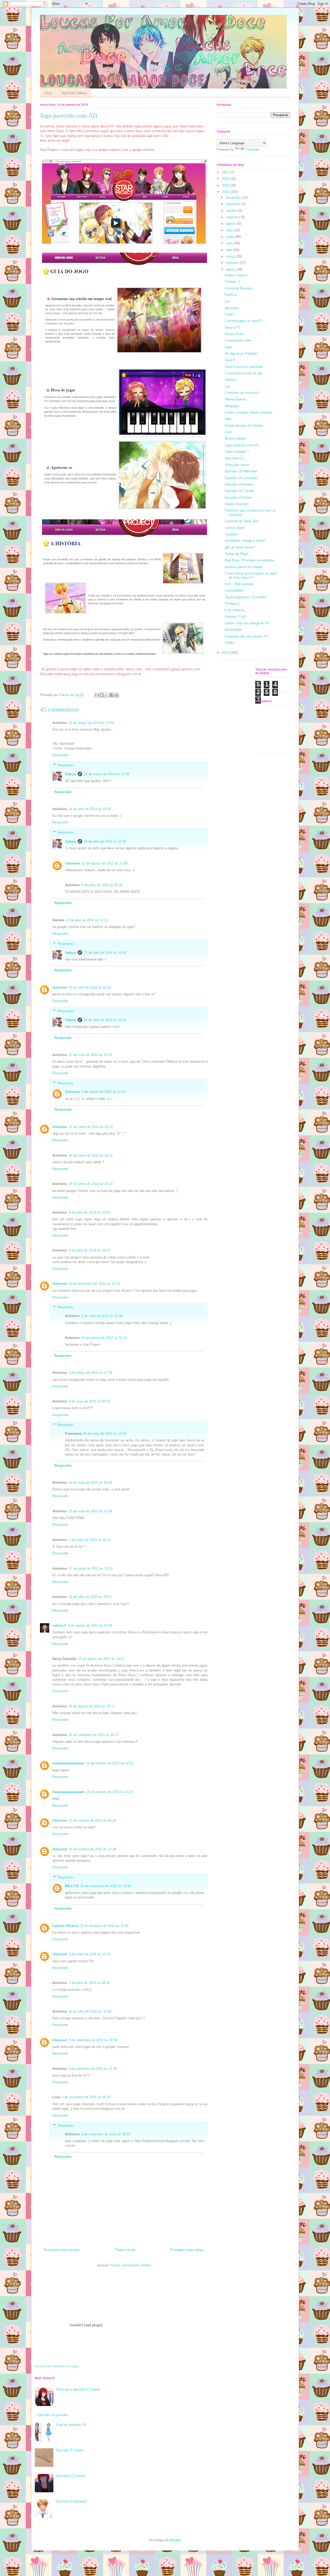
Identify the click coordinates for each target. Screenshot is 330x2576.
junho (231, 237)
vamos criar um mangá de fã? (247, 623)
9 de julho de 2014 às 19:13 (89, 1250)
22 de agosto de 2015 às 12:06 (105, 863)
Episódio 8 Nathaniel (71, 2501)
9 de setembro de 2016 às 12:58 (93, 2069)
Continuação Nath (238, 340)
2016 (226, 179)
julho (230, 230)
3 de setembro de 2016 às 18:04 (93, 2040)
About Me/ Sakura (74, 93)
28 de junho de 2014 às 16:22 (91, 1184)
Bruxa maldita (235, 438)
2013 (226, 653)
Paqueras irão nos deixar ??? (247, 636)
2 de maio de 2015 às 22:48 (102, 1316)
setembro (234, 217)
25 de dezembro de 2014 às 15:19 (94, 1284)
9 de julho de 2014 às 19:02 (89, 1212)
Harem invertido (237, 504)
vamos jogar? (235, 528)
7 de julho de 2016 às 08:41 (89, 1983)
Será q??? (232, 328)
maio (230, 243)
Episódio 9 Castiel (69, 2450)
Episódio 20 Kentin (239, 484)
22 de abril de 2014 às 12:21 (87, 920)
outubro (232, 211)
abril (230, 250)
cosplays (232, 534)
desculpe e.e (234, 458)
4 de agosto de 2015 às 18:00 (90, 1625)
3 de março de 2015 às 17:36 (90, 1373)
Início (48, 93)
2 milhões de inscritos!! (242, 393)
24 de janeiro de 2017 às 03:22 (104, 1338)
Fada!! (230, 314)
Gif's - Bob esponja (239, 584)
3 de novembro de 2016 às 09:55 (106, 2134)
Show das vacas (237, 465)
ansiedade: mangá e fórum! (245, 541)
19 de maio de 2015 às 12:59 (90, 1511)
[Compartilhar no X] (107, 695)
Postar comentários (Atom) (130, 2265)
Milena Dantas (236, 399)
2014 (226, 192)
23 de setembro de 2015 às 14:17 (94, 1735)
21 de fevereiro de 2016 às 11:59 (104, 1926)
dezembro (234, 197)
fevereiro (233, 263)
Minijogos (232, 406)
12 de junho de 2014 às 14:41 (91, 1127)
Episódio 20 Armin (238, 498)
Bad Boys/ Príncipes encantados (249, 560)
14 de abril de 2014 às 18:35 (90, 809)
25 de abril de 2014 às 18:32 (105, 1020)
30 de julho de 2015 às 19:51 (90, 1597)
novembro (234, 204)
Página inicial (125, 2250)
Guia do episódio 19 (71, 2425)
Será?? (230, 360)
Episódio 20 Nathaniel (241, 471)
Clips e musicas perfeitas (244, 367)
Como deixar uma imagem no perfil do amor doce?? (251, 575)
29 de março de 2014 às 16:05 (91, 723)
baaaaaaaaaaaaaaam (68, 1763)
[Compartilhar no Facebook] (112, 695)
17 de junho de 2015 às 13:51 (91, 1568)
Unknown (72, 863)
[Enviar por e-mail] (97, 695)
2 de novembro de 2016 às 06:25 (86, 2097)
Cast (228, 432)
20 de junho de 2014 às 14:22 (91, 1155)
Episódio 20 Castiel (239, 491)
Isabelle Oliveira (65, 1926)
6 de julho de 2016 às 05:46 (102, 885)
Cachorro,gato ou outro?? (244, 321)
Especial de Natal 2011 (242, 521)
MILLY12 (72, 1886)
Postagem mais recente (62, 2250)
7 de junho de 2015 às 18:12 (90, 1540)
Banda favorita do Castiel (244, 426)
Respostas (65, 765)
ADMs (229, 643)
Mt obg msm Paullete (241, 354)
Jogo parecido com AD (242, 445)
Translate (252, 150)
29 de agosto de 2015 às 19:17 (92, 1706)
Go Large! (72, 2366)
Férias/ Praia (234, 334)
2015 (226, 185)
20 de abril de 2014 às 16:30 (105, 841)
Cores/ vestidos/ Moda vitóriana (249, 412)
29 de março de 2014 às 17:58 (106, 774)
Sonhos (230, 380)
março (231, 256)
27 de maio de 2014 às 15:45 (90, 1055)
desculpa (232, 308)
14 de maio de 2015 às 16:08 (90, 1483)
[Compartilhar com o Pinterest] (117, 695)
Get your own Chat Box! (50, 2366)
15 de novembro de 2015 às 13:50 (106, 1886)
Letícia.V (59, 1625)
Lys (228, 301)
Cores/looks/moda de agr (244, 373)
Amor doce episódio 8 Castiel (78, 2389)
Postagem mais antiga (187, 2250)
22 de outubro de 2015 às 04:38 (92, 1820)
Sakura (71, 774)
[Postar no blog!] (102, 695)
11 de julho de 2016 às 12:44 (90, 2011)
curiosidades (234, 590)
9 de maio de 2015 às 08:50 (89, 1401)
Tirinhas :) (232, 282)
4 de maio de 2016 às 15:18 (90, 1954)
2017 (226, 172)
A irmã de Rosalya (238, 288)
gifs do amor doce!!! (240, 547)
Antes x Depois (236, 275)
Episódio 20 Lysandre (241, 478)
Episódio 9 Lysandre (53, 2415)
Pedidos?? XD (236, 617)
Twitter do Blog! (236, 554)
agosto (232, 224)
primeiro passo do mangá (244, 567)
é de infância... (236, 610)
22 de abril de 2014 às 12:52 (105, 953)
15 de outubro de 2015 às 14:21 (110, 1763)
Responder (60, 755)
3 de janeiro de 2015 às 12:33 (104, 1092)
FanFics (231, 295)
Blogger (175, 2540)
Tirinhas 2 (232, 604)
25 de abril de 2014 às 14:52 (90, 987)
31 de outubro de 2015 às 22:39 (92, 1849)
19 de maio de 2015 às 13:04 (104, 1434)
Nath (228, 347)
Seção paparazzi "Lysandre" (246, 597)
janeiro (232, 269)
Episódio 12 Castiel (70, 2476)
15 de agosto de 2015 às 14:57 (101, 1659)
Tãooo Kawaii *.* (237, 452)
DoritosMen (233, 630)
